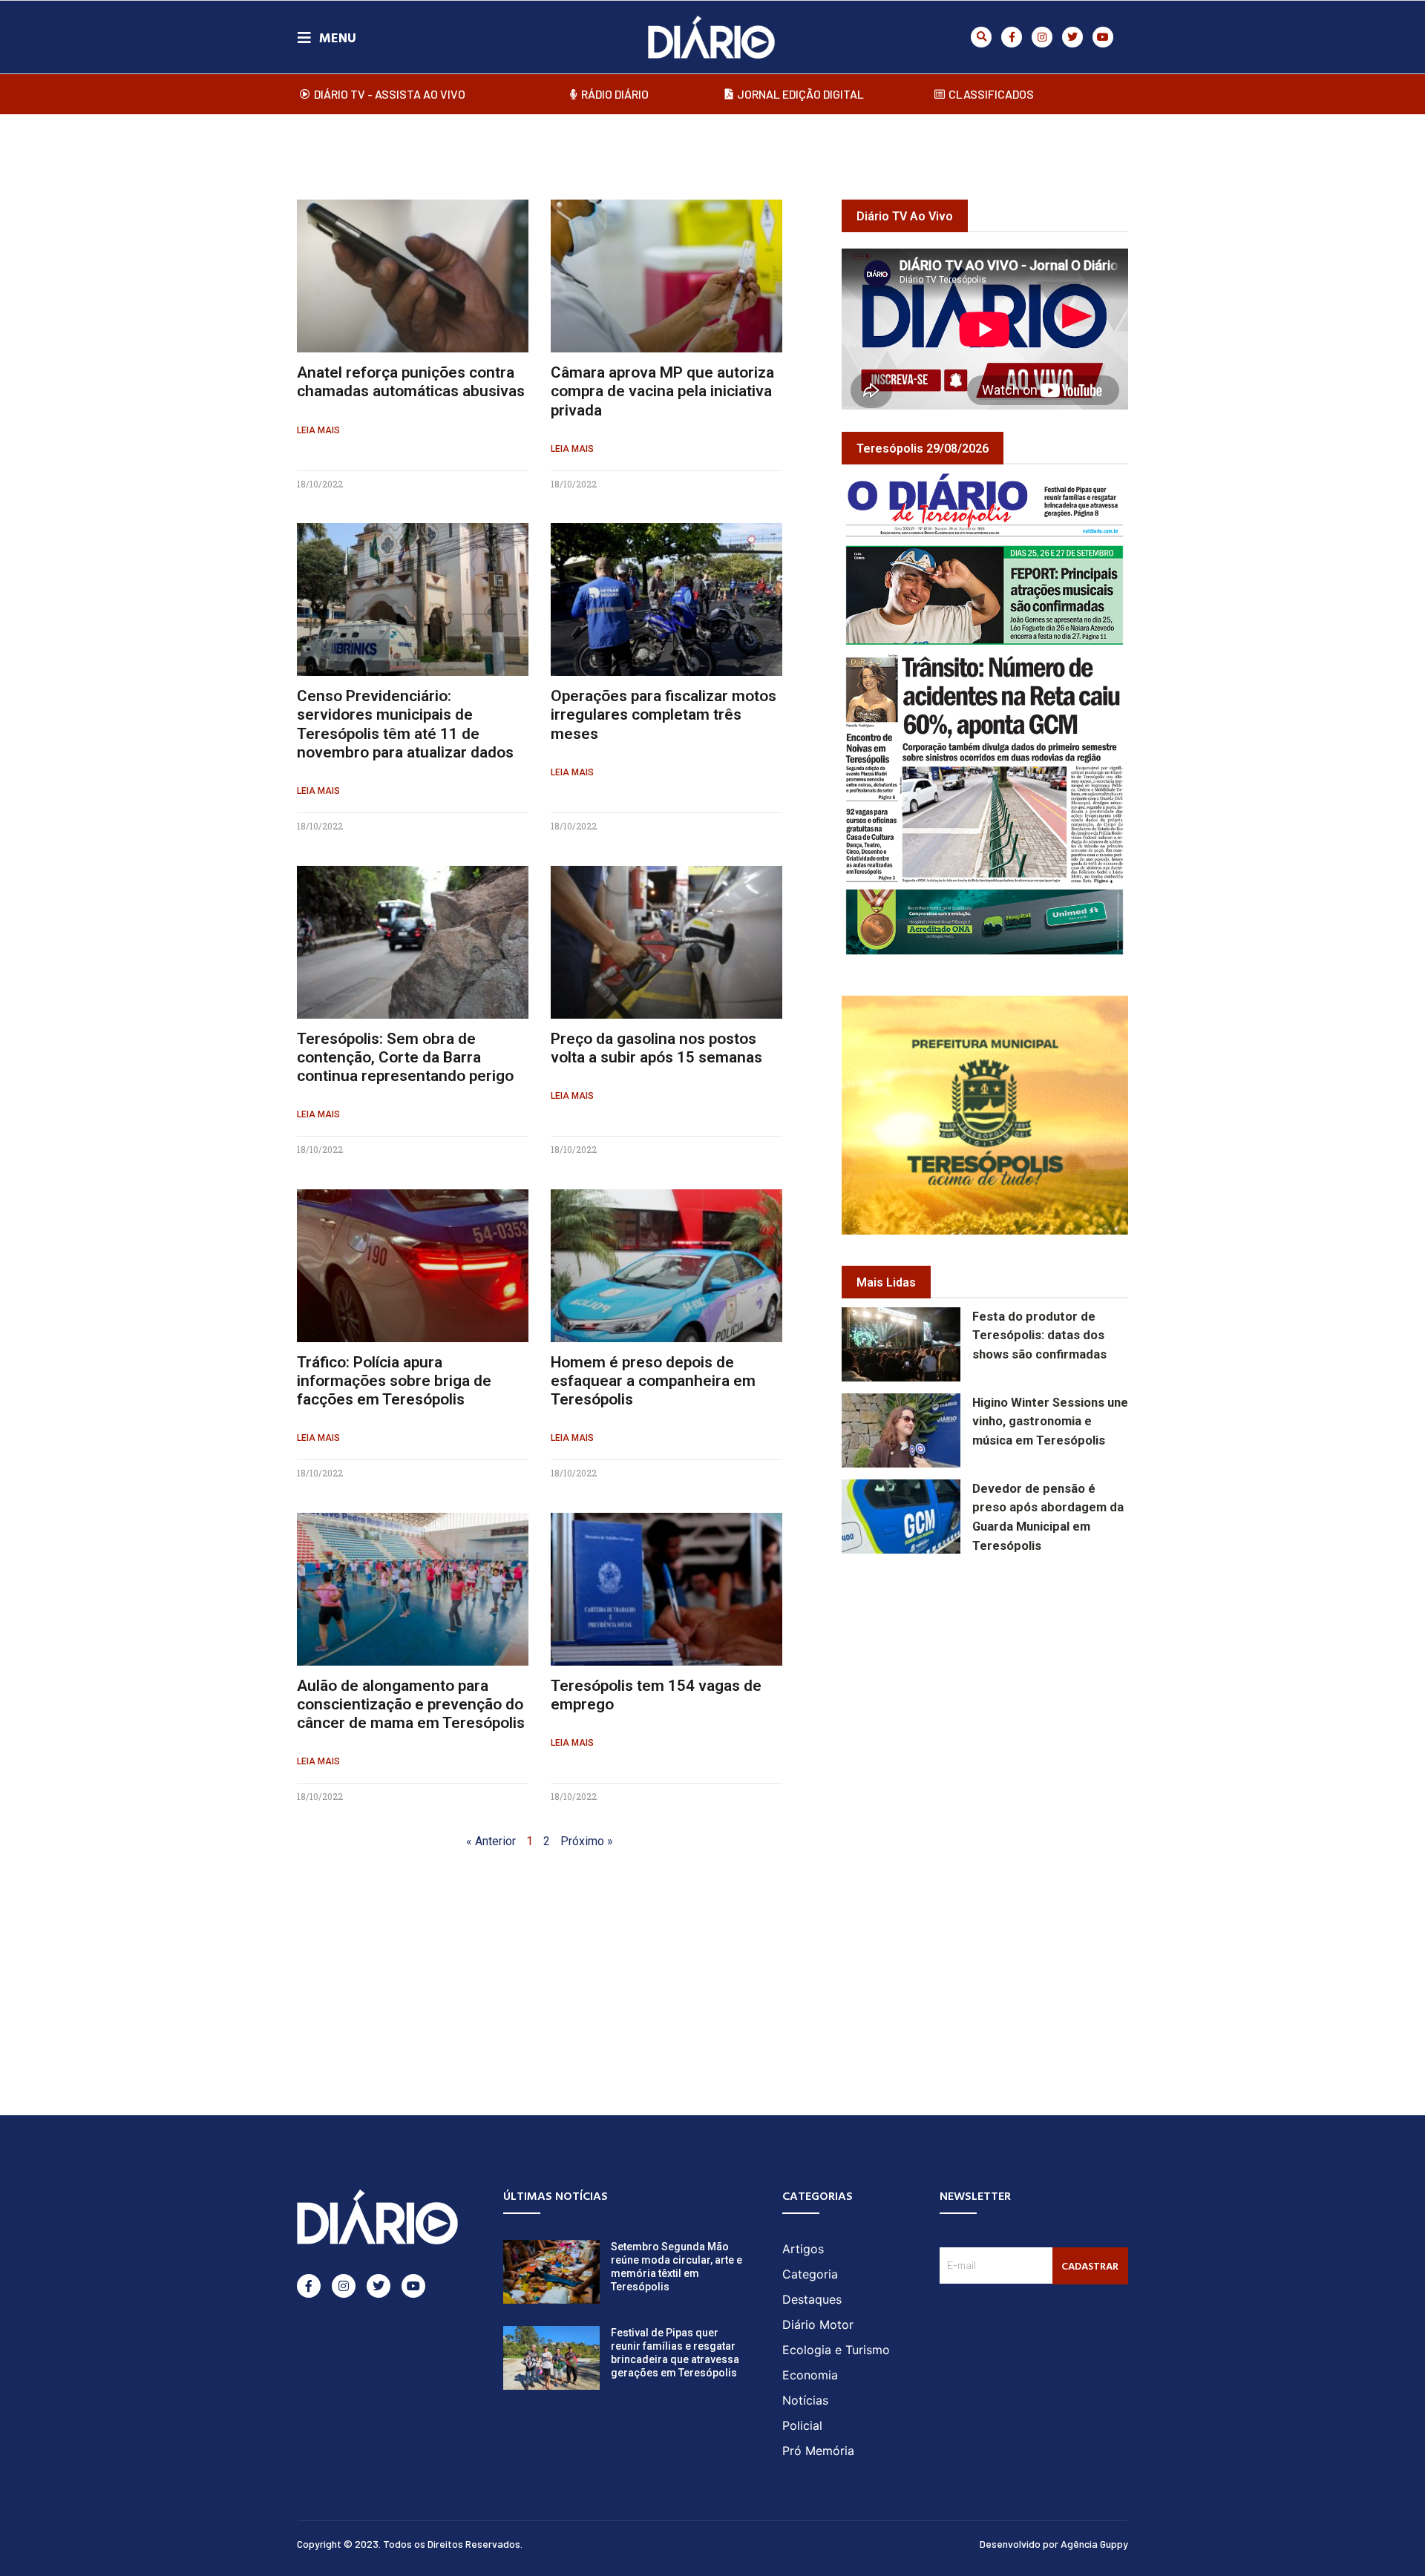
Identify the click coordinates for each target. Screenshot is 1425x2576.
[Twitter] (1072, 37)
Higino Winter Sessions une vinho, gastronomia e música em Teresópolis (1050, 1422)
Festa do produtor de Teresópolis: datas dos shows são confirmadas (1039, 1336)
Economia (810, 2375)
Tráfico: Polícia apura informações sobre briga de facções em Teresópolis (394, 1381)
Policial (802, 2425)
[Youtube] (1103, 37)
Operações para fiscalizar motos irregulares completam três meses (664, 714)
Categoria (810, 2274)
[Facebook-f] (1012, 37)
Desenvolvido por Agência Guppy (1054, 2544)
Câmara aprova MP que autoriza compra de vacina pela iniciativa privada (662, 391)
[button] (981, 37)
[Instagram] (1042, 37)
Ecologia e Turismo (836, 2350)
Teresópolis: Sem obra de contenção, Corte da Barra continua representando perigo (405, 1057)
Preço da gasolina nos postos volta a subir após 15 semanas (656, 1048)
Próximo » (587, 1841)
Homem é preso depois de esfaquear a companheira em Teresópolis (653, 1381)
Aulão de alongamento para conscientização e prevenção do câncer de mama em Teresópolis (411, 1704)
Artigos (803, 2249)
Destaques (812, 2299)
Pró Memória (818, 2451)
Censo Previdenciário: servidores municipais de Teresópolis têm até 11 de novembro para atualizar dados (405, 724)
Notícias (805, 2400)
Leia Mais (318, 430)
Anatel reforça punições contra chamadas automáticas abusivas (411, 382)
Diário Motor (818, 2324)
